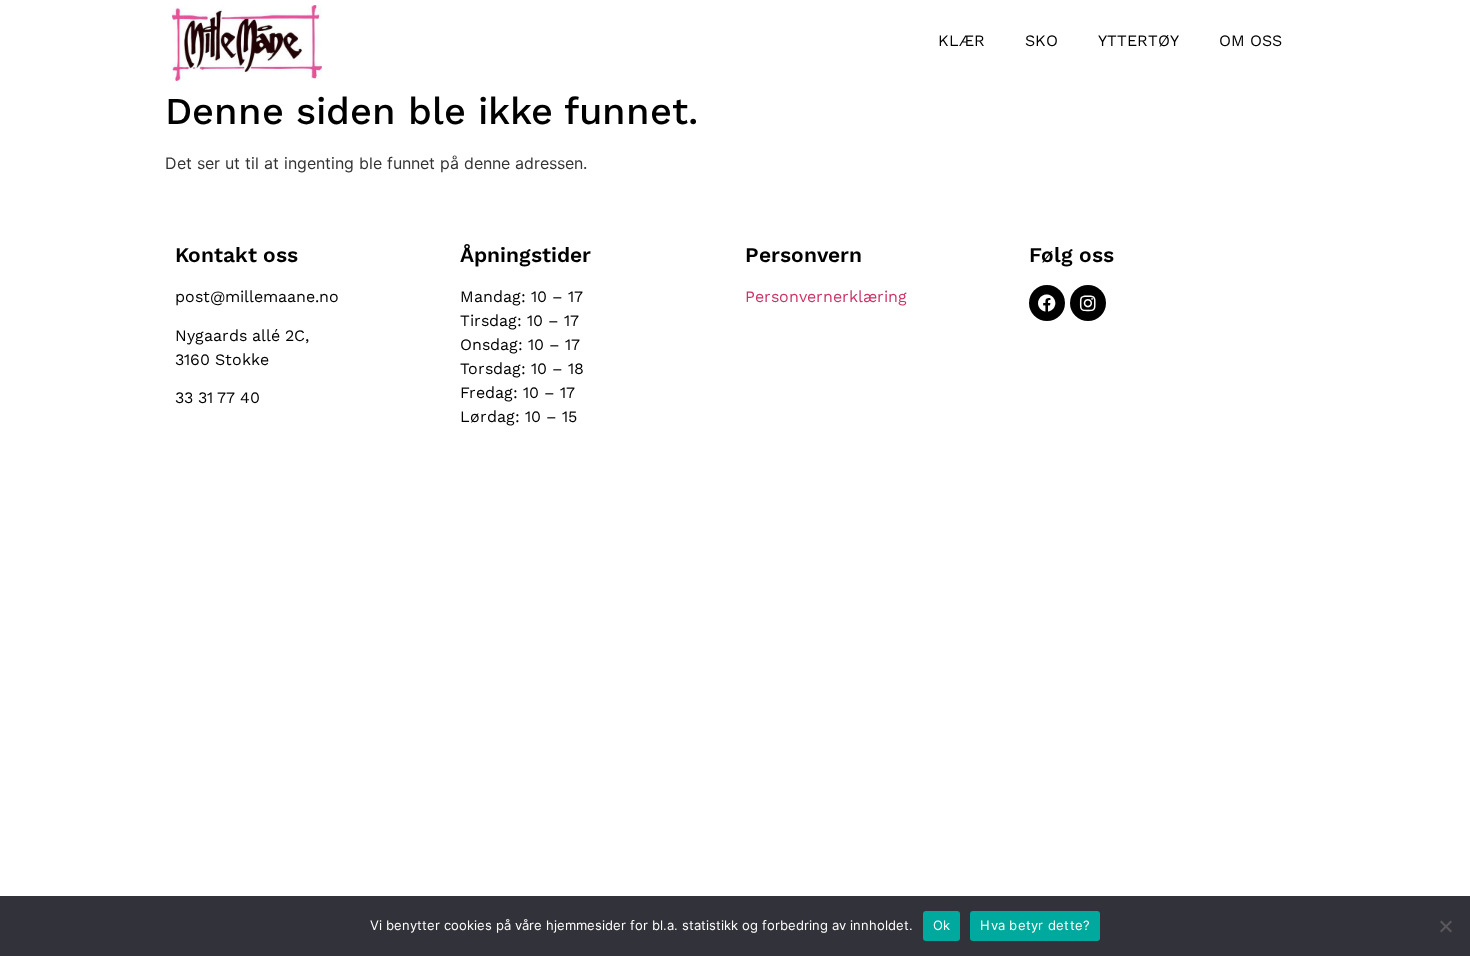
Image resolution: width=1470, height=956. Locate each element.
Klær (961, 40)
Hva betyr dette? (1035, 925)
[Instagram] (1088, 303)
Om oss (1250, 40)
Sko (1041, 40)
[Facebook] (1047, 303)
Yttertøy (1138, 40)
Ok (942, 925)
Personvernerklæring (826, 296)
